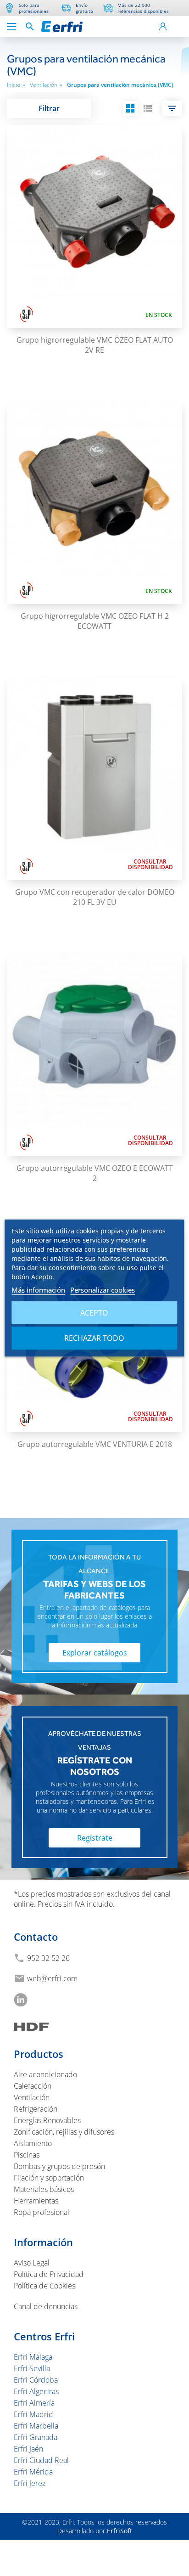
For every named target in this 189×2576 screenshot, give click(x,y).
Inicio (16, 85)
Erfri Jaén (28, 2449)
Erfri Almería (34, 2403)
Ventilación (46, 85)
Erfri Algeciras (36, 2391)
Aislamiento (33, 2143)
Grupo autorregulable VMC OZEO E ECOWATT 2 (95, 1173)
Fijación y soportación (49, 2178)
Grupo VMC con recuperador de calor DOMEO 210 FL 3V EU (95, 897)
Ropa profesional (42, 2212)
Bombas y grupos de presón (59, 2166)
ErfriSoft (120, 2531)
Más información (38, 1290)
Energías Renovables (47, 2120)
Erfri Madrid (33, 2414)
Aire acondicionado (45, 2074)
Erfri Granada (36, 2437)
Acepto (94, 1313)
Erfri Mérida (33, 2472)
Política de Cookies (44, 2286)
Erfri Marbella (36, 2426)
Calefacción (33, 2086)
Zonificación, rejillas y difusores (64, 2132)
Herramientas (36, 2201)
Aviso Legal (32, 2263)
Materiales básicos (44, 2189)
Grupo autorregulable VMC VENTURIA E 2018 (95, 1444)
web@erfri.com (52, 1978)
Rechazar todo (94, 1338)
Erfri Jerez (30, 2483)
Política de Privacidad (49, 2274)
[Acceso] (163, 26)
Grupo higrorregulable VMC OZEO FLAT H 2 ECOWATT (95, 621)
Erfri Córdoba (36, 2380)
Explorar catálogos (95, 1653)
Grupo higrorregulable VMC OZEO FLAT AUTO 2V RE (95, 345)
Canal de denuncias (46, 2306)
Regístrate (95, 1838)
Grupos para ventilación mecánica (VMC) (120, 85)
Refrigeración (36, 2109)
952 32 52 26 (48, 1958)
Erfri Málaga (33, 2357)
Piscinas (27, 2155)
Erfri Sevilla (32, 2368)
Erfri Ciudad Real (41, 2460)
